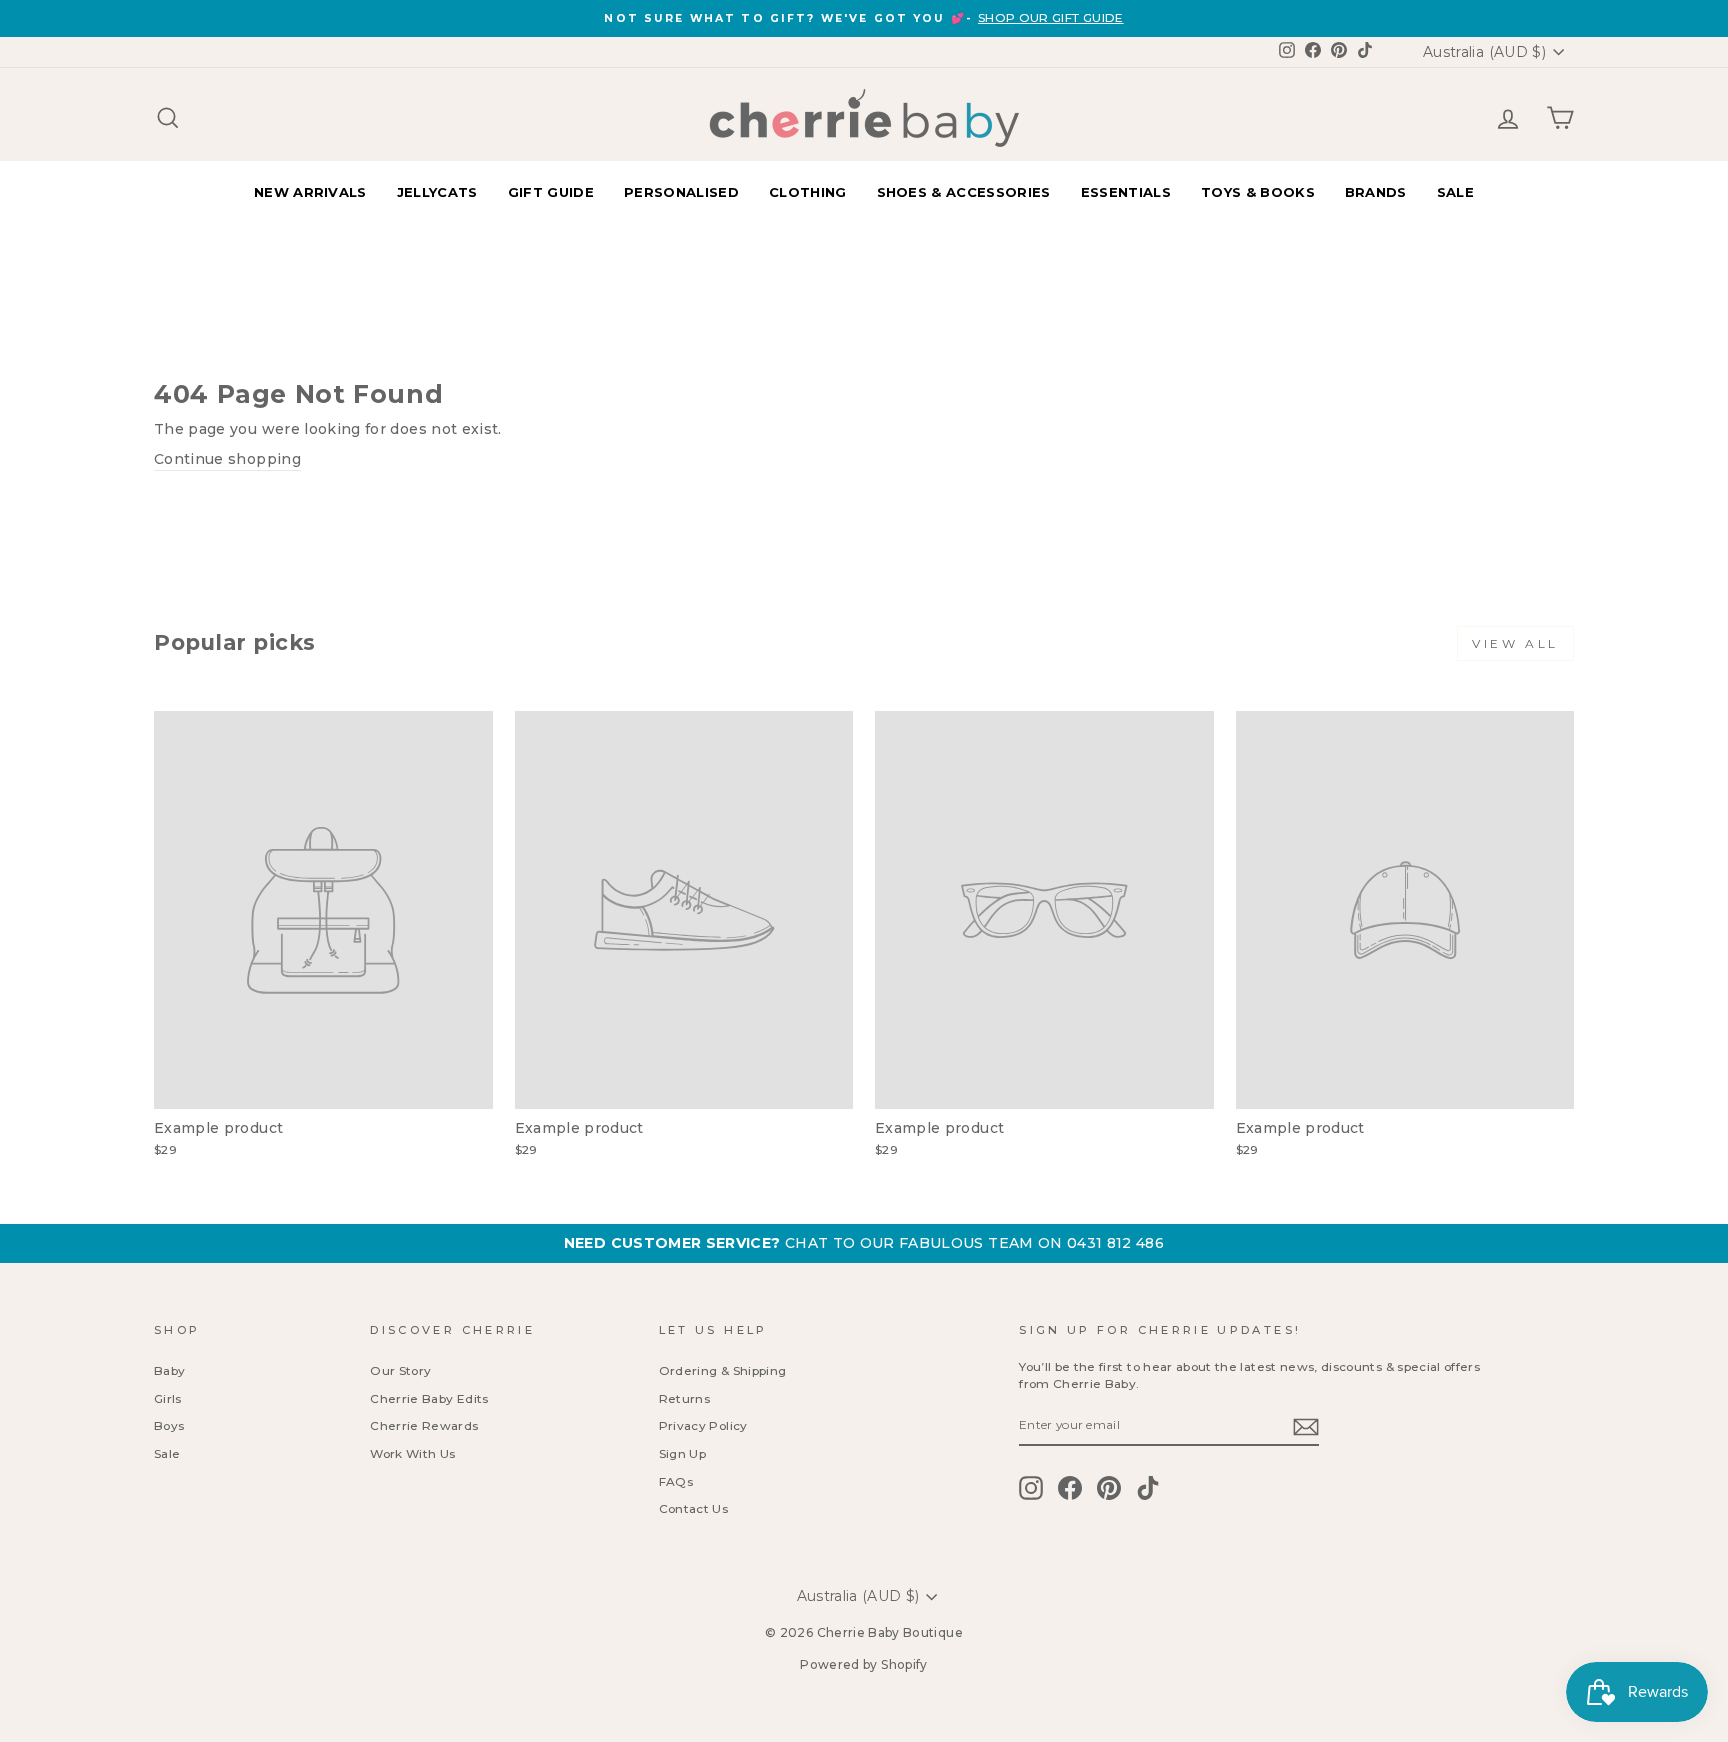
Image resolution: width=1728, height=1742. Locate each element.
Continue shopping (227, 459)
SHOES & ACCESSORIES (964, 192)
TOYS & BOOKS (1258, 192)
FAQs (676, 1481)
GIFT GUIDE (551, 192)
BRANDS (1376, 192)
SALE (1455, 192)
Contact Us (694, 1508)
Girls (168, 1398)
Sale (167, 1453)
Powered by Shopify (863, 1664)
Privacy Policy (703, 1425)
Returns (684, 1398)
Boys (169, 1425)
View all (1515, 643)
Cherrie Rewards (424, 1425)
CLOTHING (808, 192)
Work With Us (412, 1453)
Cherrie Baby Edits (429, 1398)
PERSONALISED (681, 192)
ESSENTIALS (1126, 192)
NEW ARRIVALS (310, 192)
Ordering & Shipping (723, 1370)
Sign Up (682, 1453)
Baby (169, 1370)
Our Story (400, 1370)
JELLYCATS (437, 192)
